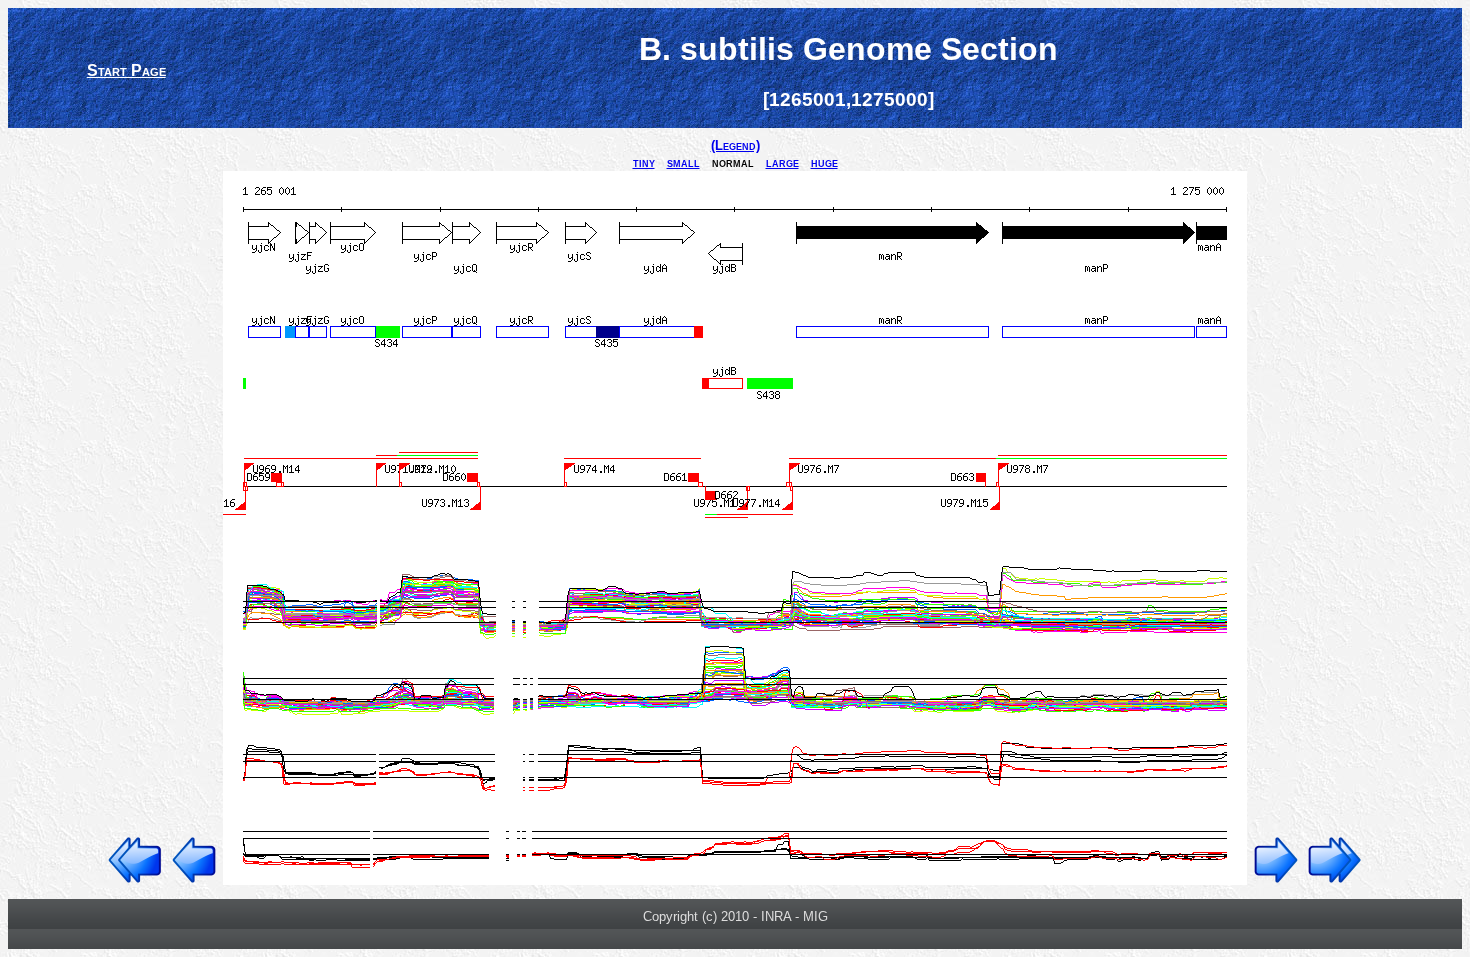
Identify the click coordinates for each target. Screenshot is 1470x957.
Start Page (126, 70)
